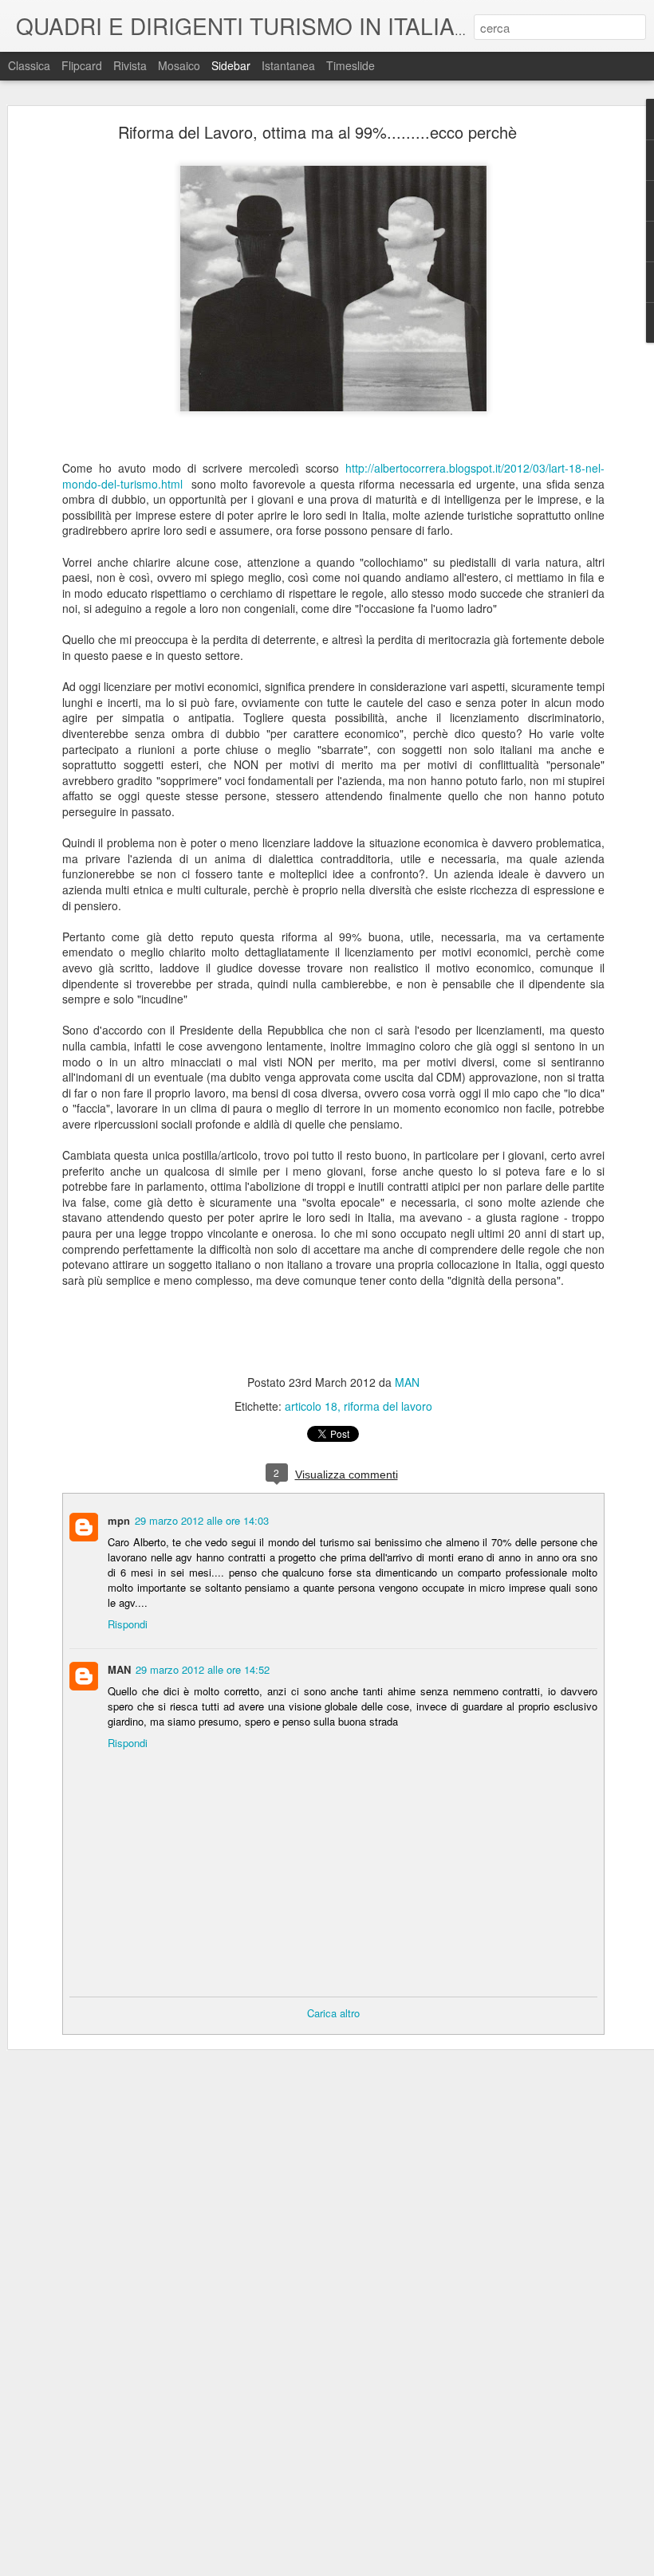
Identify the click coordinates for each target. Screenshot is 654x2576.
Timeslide (351, 65)
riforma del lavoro (388, 1406)
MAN (407, 1382)
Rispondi (128, 1624)
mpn (119, 1520)
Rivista (130, 65)
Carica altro (333, 2013)
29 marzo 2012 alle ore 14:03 (202, 1520)
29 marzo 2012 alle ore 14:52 (203, 1669)
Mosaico (179, 65)
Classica (29, 65)
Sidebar (231, 65)
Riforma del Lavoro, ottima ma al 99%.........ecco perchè (317, 132)
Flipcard (82, 65)
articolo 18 (311, 1406)
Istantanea (288, 65)
